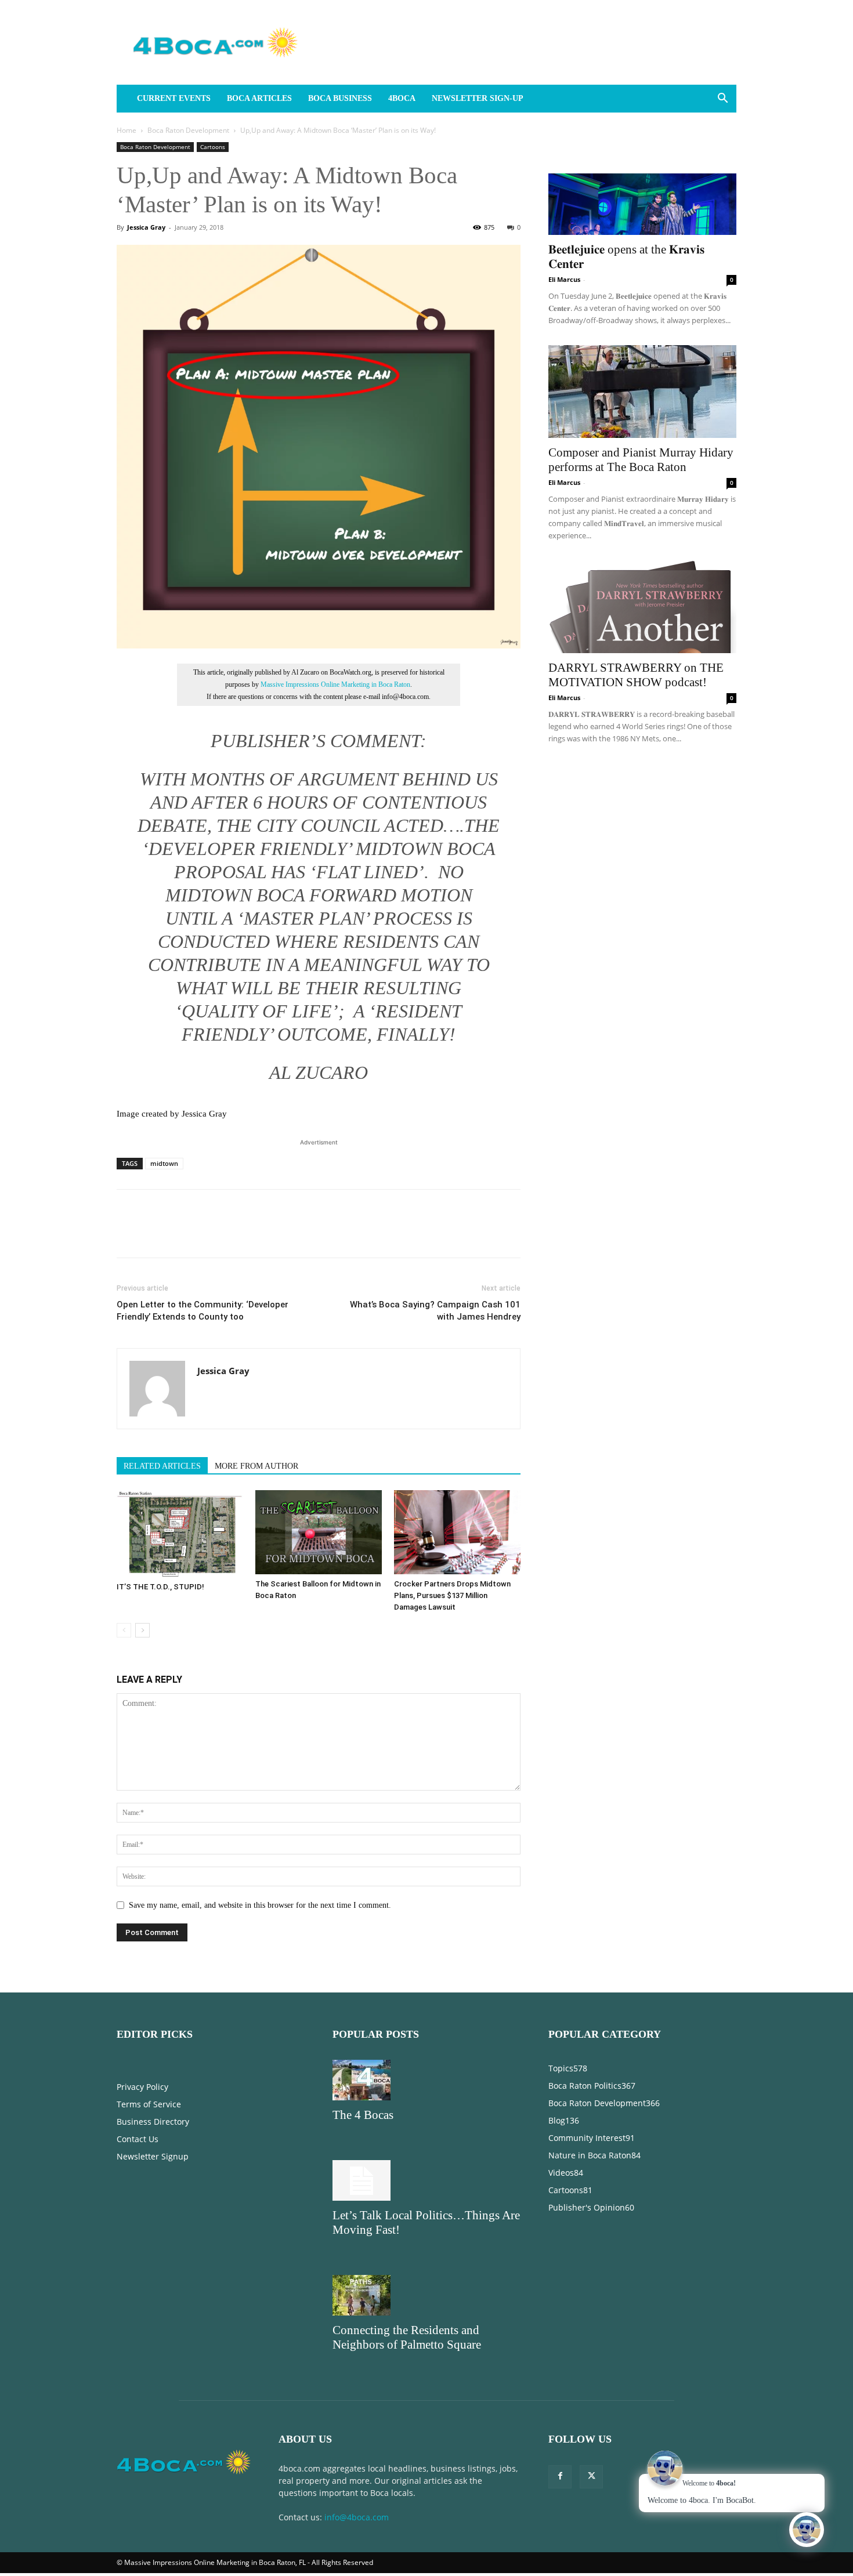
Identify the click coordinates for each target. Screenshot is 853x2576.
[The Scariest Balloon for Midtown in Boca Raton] (319, 1532)
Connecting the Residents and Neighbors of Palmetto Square (407, 2337)
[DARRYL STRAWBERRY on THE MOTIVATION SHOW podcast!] (642, 607)
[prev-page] (124, 1630)
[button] (722, 99)
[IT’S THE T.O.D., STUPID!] (180, 1534)
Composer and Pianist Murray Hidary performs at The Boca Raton (641, 460)
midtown (164, 1163)
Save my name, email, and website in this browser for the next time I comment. (260, 1905)
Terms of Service (149, 2104)
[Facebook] (128, 1234)
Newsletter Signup (153, 2156)
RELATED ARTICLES (162, 1466)
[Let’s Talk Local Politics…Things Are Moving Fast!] (426, 2180)
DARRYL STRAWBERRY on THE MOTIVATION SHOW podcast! (636, 675)
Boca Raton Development (188, 130)
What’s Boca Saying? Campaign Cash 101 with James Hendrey (435, 1311)
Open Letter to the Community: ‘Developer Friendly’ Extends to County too (203, 1311)
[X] (155, 1234)
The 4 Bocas (363, 2115)
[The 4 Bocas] (426, 2080)
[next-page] (142, 1630)
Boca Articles (259, 98)
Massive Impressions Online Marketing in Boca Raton (335, 684)
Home (126, 130)
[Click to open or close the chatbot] (807, 2530)
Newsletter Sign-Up (478, 98)
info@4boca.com (357, 2517)
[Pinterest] (182, 1234)
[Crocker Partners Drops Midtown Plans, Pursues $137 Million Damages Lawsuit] (457, 1532)
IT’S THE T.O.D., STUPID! (160, 1587)
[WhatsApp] (208, 1234)
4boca (402, 98)
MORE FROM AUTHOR (256, 1466)
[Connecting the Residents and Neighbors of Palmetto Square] (426, 2295)
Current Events (174, 98)
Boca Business (340, 98)
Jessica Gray (146, 227)
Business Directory (153, 2122)
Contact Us (138, 2139)
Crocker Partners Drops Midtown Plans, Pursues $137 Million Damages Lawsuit (452, 1595)
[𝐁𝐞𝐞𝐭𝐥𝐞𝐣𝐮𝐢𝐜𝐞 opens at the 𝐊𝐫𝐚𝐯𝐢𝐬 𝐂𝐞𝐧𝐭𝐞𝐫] (642, 189)
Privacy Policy (142, 2087)
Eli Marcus (564, 279)
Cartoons (213, 147)
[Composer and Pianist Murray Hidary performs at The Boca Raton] (642, 392)
